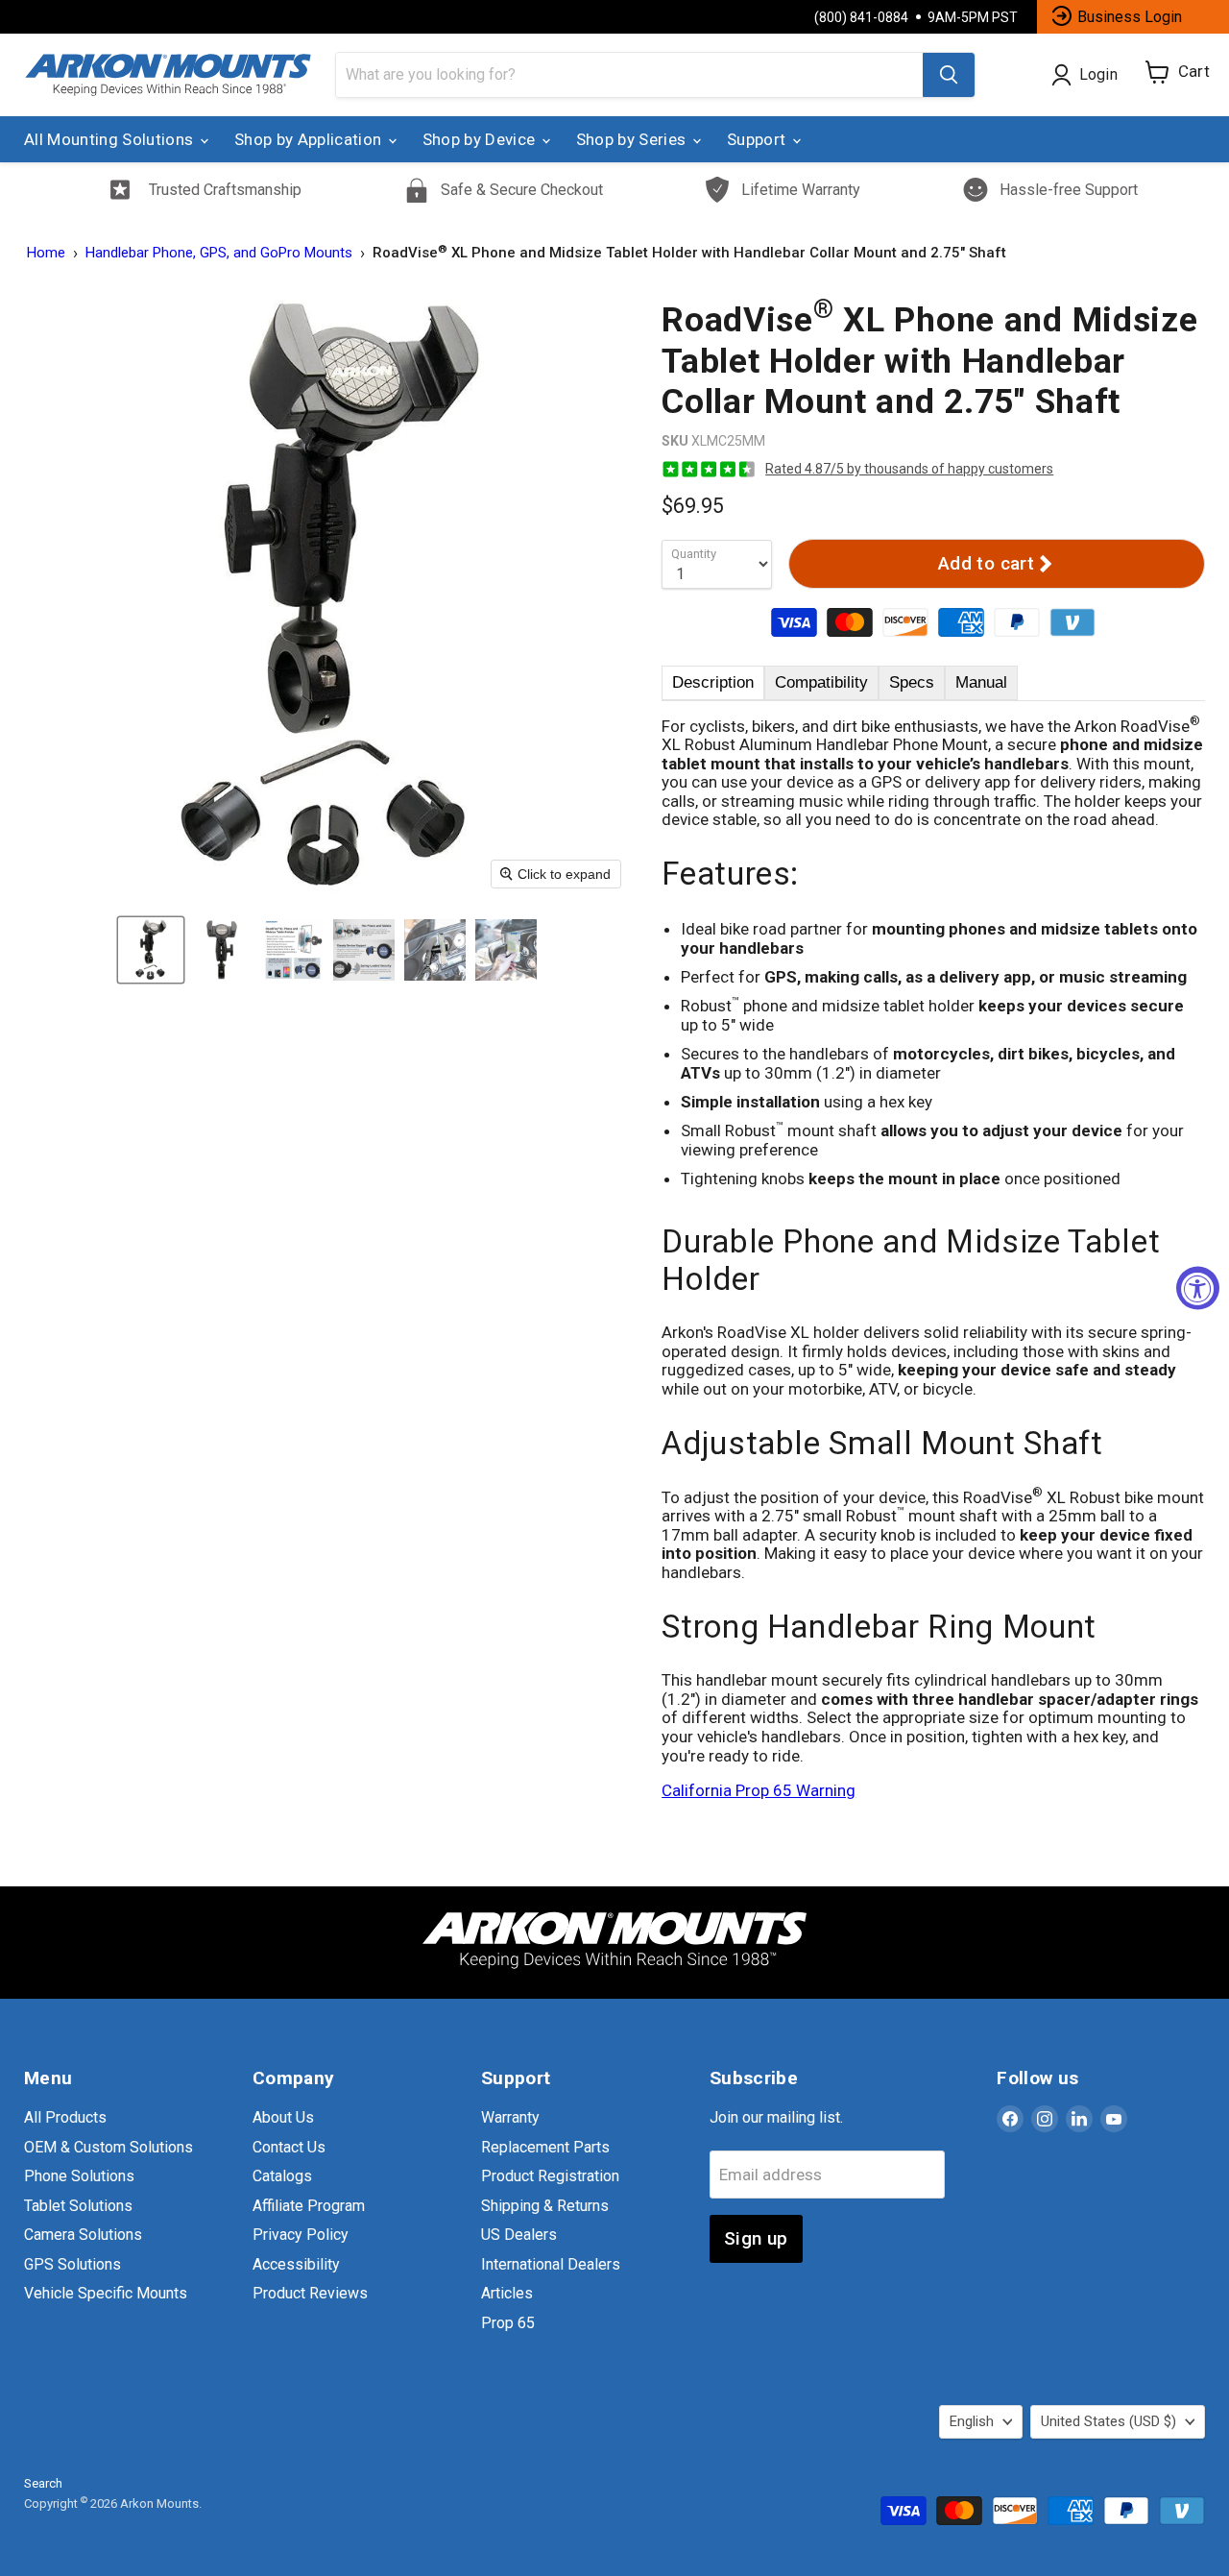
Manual (981, 682)
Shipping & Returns (545, 2206)
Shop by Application (310, 139)
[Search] (949, 75)
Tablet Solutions (78, 2206)
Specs (912, 682)
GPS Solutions (72, 2264)
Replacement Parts (545, 2147)
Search (43, 2483)
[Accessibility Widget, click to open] (1198, 1288)
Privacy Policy (301, 2235)
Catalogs (282, 2176)
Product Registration (550, 2176)
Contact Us (289, 2147)
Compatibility (821, 682)
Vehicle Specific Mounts (106, 2293)
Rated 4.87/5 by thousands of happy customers (909, 469)
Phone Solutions (79, 2176)
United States (1109, 2421)
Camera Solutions (83, 2235)
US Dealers (519, 2235)
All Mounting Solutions (111, 139)
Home (46, 253)
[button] (151, 950)
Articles (507, 2293)
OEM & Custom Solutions (108, 2147)
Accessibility (296, 2264)
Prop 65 (508, 2323)
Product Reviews (310, 2293)
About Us (283, 2117)
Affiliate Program (309, 2206)
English (972, 2421)
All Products (65, 2117)
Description (713, 682)
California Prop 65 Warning (759, 1790)
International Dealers (551, 2264)
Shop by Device (481, 139)
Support (759, 139)
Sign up (756, 2238)
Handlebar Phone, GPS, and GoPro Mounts (219, 253)
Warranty (510, 2117)
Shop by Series (633, 139)
